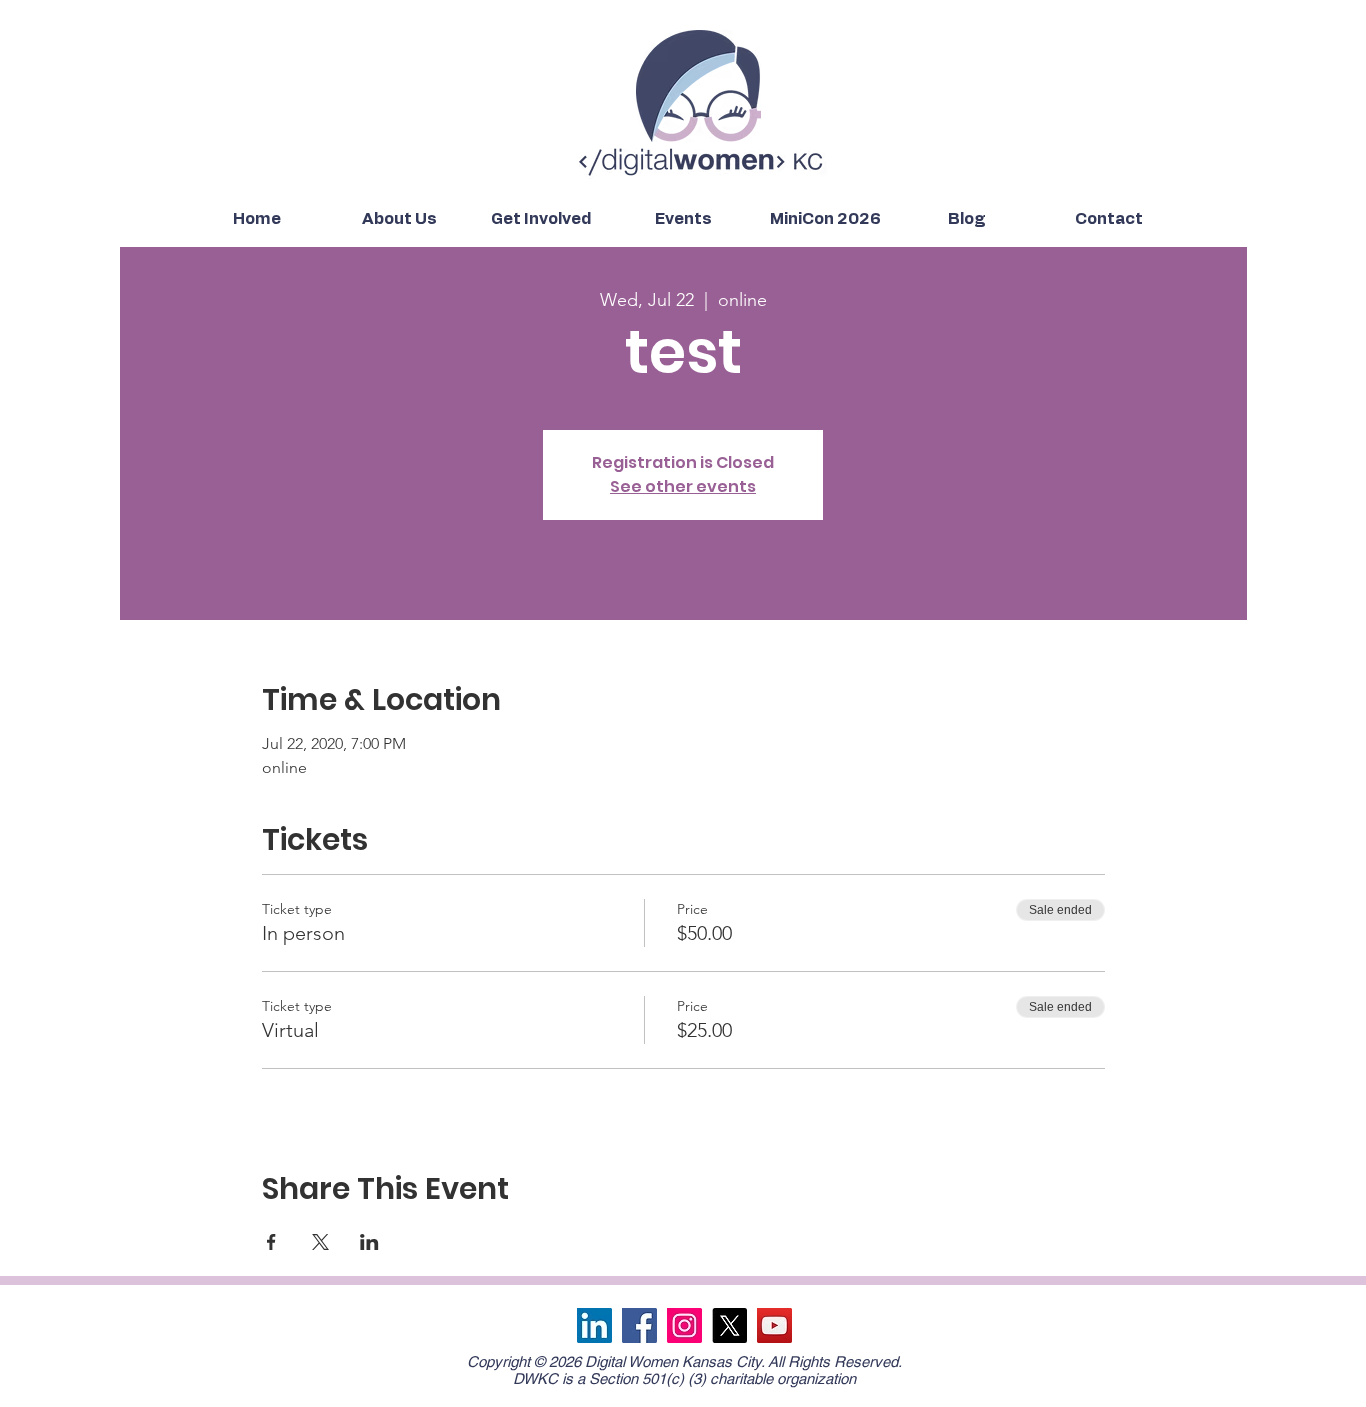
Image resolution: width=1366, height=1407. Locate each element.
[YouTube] (774, 1325)
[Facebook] (639, 1325)
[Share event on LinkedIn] (369, 1242)
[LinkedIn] (594, 1325)
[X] (729, 1325)
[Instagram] (684, 1325)
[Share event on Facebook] (271, 1242)
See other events (683, 486)
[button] (399, 219)
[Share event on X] (320, 1242)
